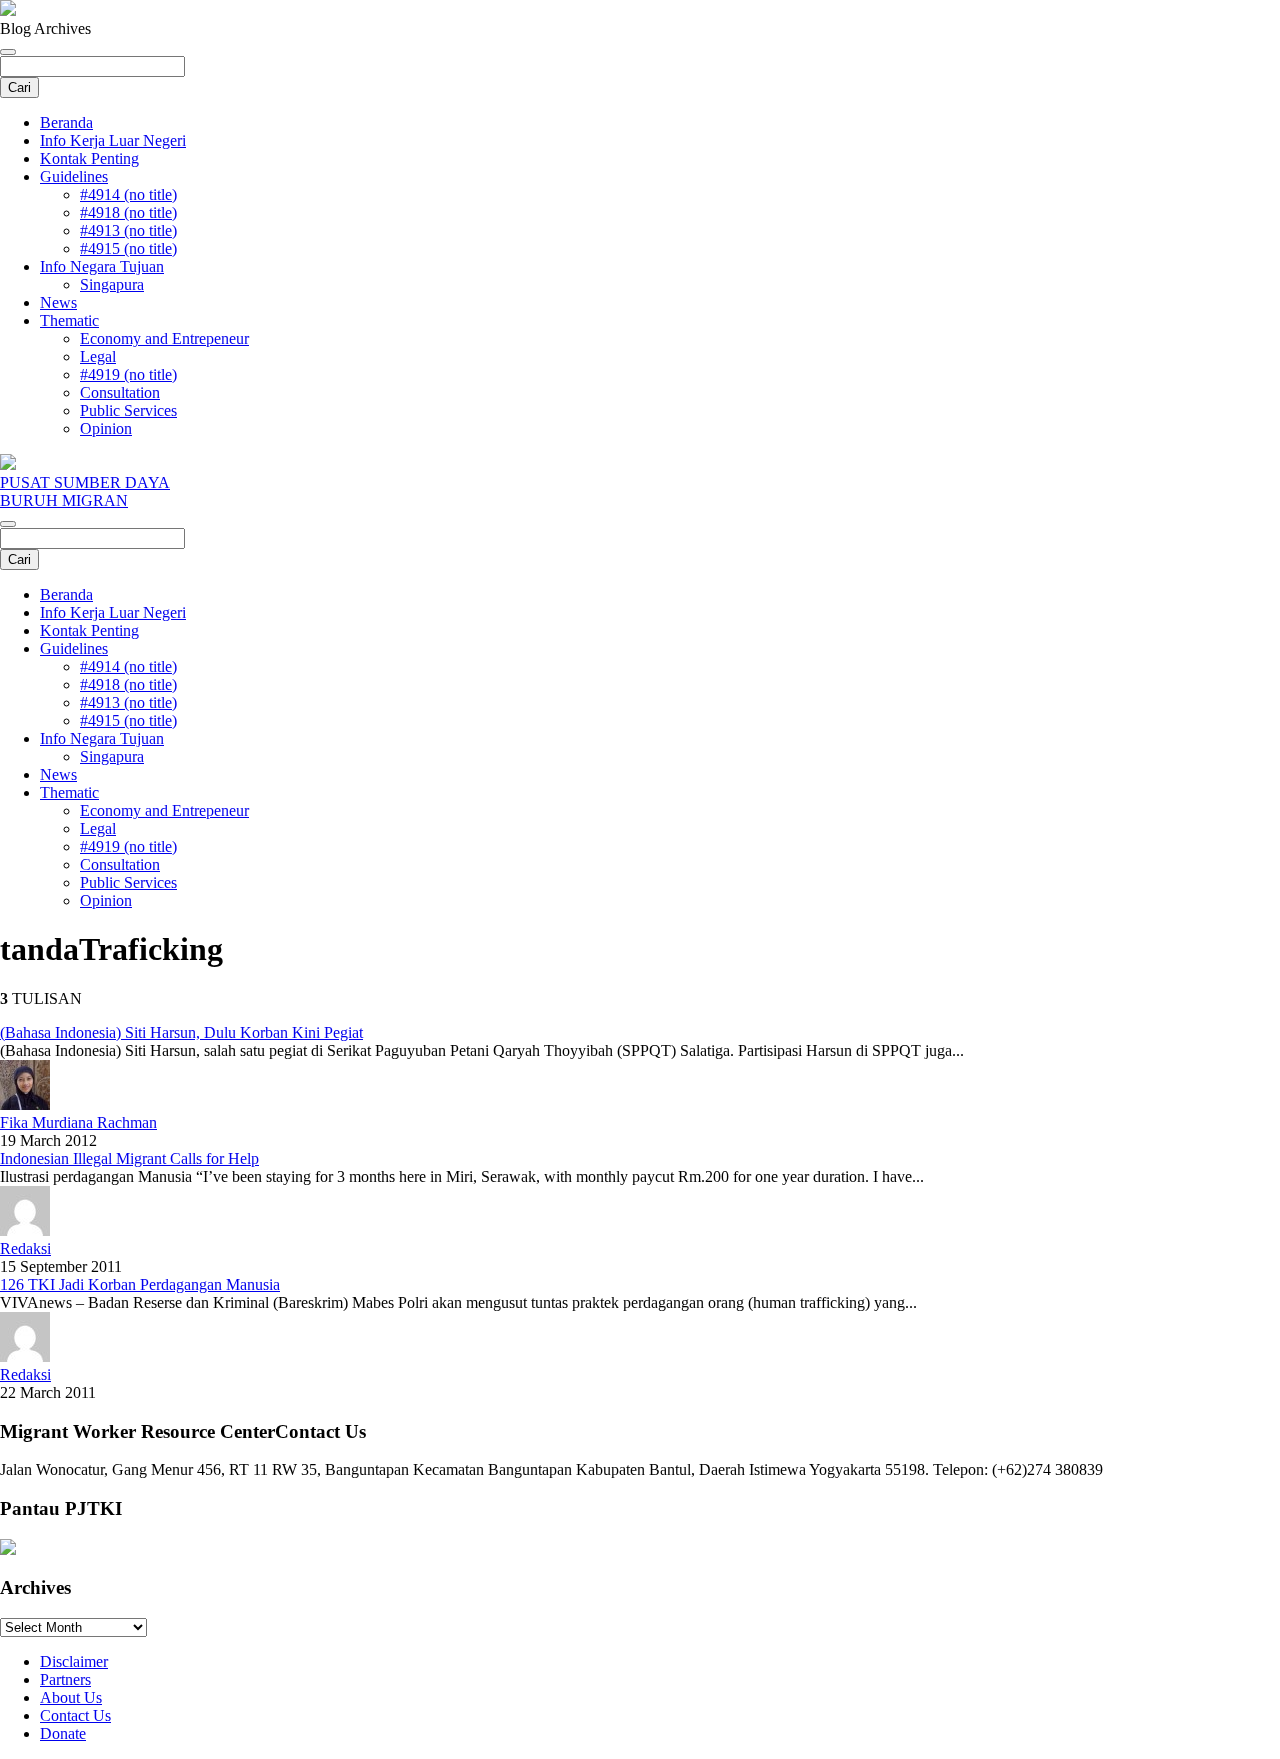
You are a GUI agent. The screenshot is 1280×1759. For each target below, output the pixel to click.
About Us (71, 1697)
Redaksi (25, 1248)
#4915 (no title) (128, 248)
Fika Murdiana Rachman (78, 1122)
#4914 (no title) (128, 194)
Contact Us (75, 1715)
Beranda (66, 122)
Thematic (69, 320)
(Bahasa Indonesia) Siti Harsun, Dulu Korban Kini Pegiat (181, 1032)
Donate (63, 1733)
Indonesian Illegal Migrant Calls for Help (129, 1158)
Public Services (128, 410)
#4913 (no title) (128, 230)
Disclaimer (74, 1661)
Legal (98, 356)
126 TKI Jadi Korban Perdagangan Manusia (140, 1284)
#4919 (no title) (128, 374)
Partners (65, 1679)
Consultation (120, 392)
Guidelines (74, 176)
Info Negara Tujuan (102, 266)
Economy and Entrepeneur (164, 338)
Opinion (106, 428)
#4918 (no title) (128, 212)
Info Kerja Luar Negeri (113, 140)
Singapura (112, 284)
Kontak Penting (89, 158)
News (58, 302)
